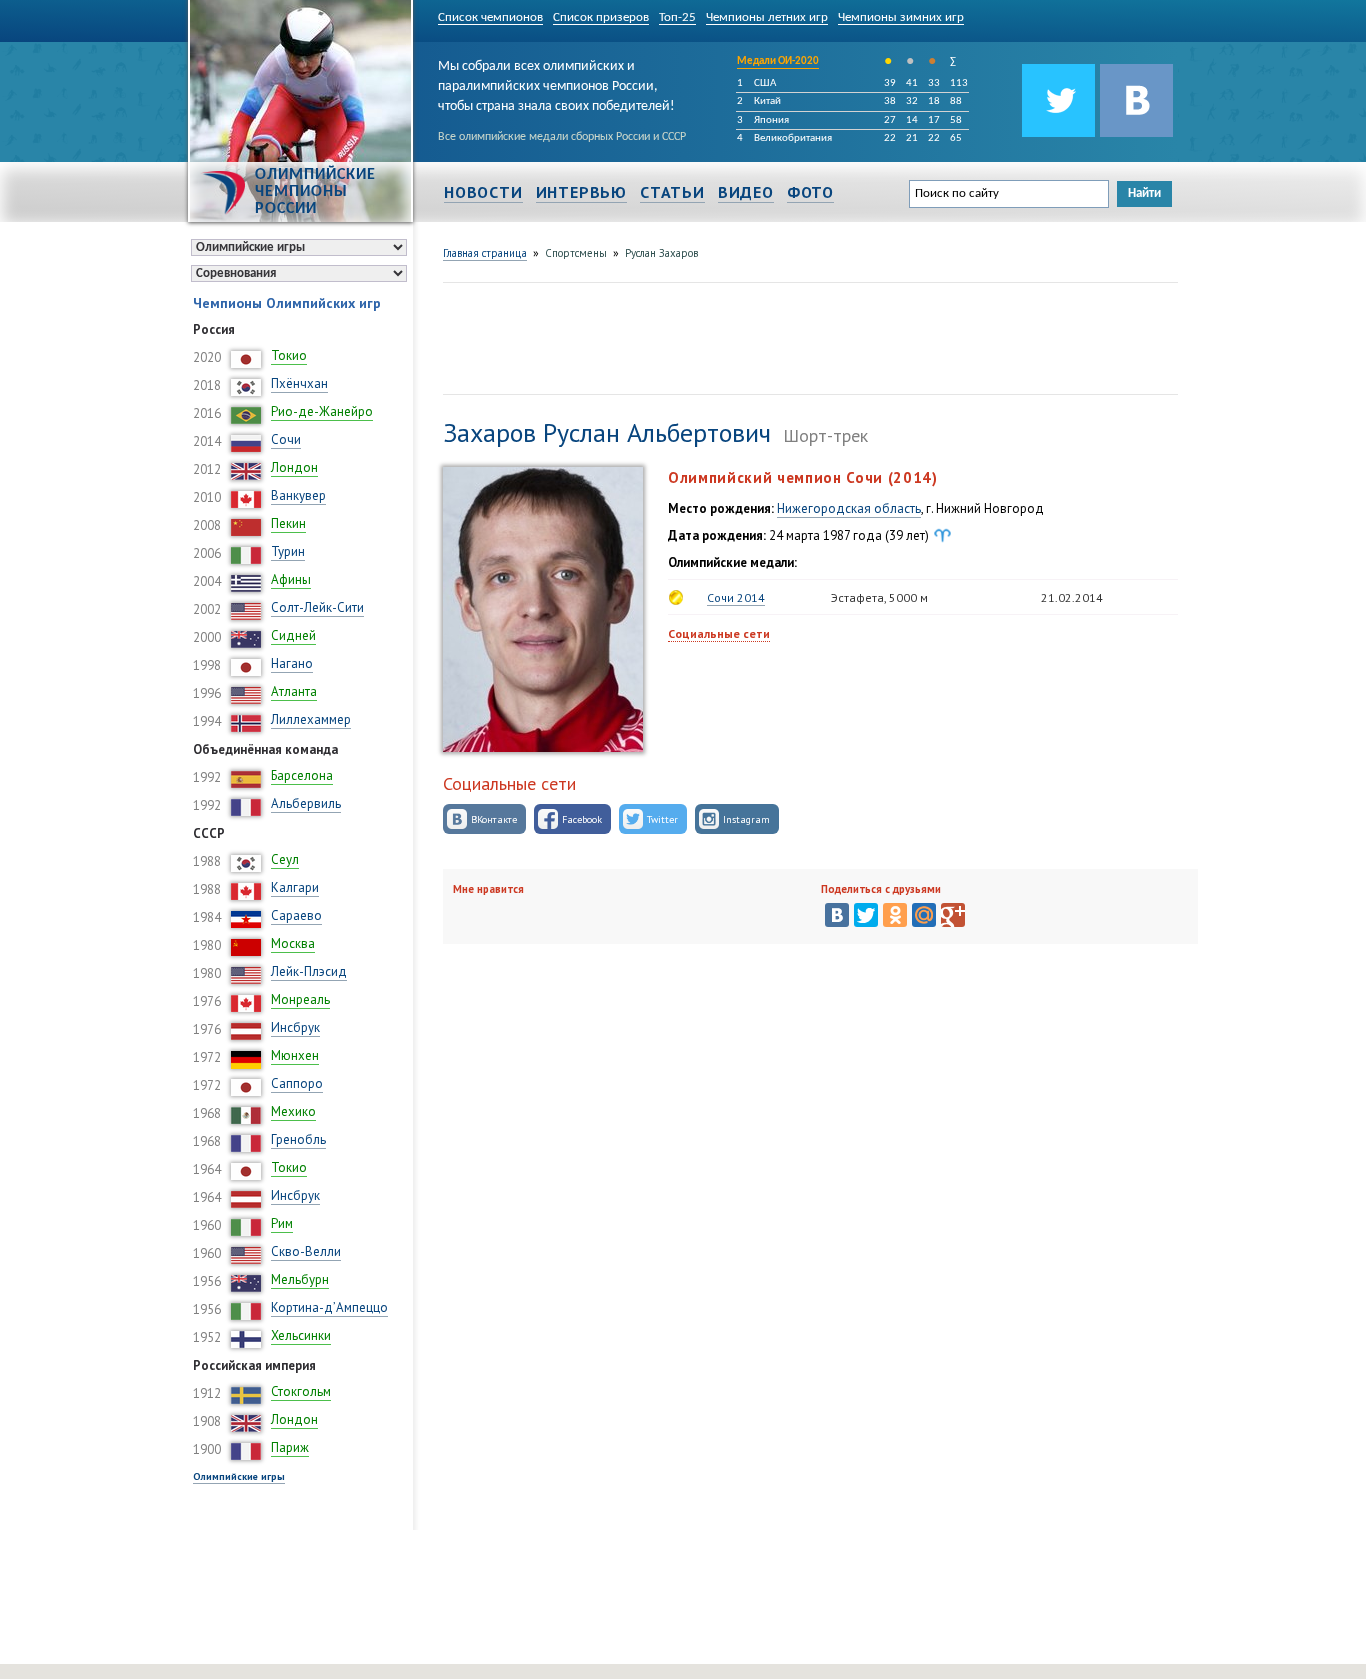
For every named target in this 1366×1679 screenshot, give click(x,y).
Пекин (288, 523)
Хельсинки (301, 1335)
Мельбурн (300, 1279)
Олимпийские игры (239, 1476)
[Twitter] (866, 915)
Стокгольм (301, 1391)
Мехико (293, 1111)
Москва (293, 943)
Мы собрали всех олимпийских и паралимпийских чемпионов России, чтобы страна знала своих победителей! (556, 83)
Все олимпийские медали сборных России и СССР (562, 137)
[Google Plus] (953, 915)
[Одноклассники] (895, 915)
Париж (290, 1447)
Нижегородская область (849, 508)
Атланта (294, 691)
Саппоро (297, 1083)
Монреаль (300, 999)
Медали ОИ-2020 (778, 61)
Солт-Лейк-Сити (317, 607)
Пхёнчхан (299, 383)
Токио (289, 355)
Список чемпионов (490, 17)
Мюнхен (295, 1055)
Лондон (294, 467)
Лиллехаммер (311, 719)
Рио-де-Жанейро (322, 411)
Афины (291, 579)
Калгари (295, 887)
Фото (810, 192)
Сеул (285, 859)
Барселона (302, 775)
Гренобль (298, 1139)
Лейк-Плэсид (309, 971)
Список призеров (601, 17)
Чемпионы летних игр (767, 17)
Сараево (296, 915)
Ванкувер (298, 495)
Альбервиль (306, 803)
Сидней (293, 635)
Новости (483, 192)
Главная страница (485, 253)
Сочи (286, 439)
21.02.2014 (1072, 597)
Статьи (672, 192)
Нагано (292, 663)
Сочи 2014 (736, 597)
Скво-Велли (306, 1251)
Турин (288, 551)
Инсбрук (295, 1027)
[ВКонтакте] (837, 915)
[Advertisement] (807, 336)
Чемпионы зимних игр (901, 17)
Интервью (581, 192)
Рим (282, 1223)
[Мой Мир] (924, 915)
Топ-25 (677, 17)
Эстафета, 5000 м (879, 597)
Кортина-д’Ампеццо (329, 1307)
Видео (746, 192)
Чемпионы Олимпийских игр (287, 303)
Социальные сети (719, 633)
